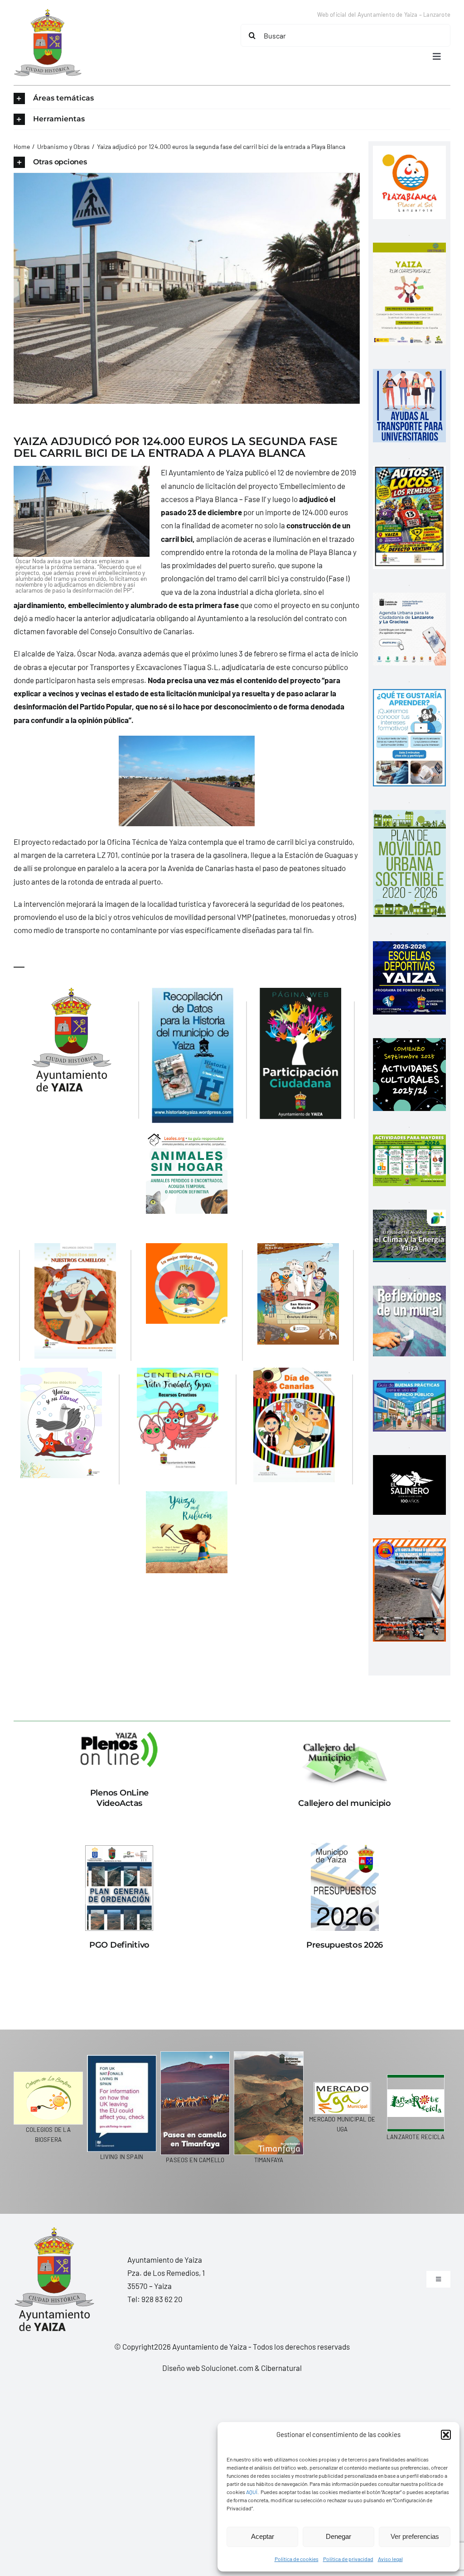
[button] (446, 2435)
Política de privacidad (348, 2559)
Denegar (338, 2536)
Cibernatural (281, 2368)
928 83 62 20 (162, 2299)
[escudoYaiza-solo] (48, 13)
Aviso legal (390, 2559)
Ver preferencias (415, 2536)
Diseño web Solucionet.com (208, 2368)
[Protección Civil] (409, 1545)
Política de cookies (297, 2559)
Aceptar (263, 2536)
